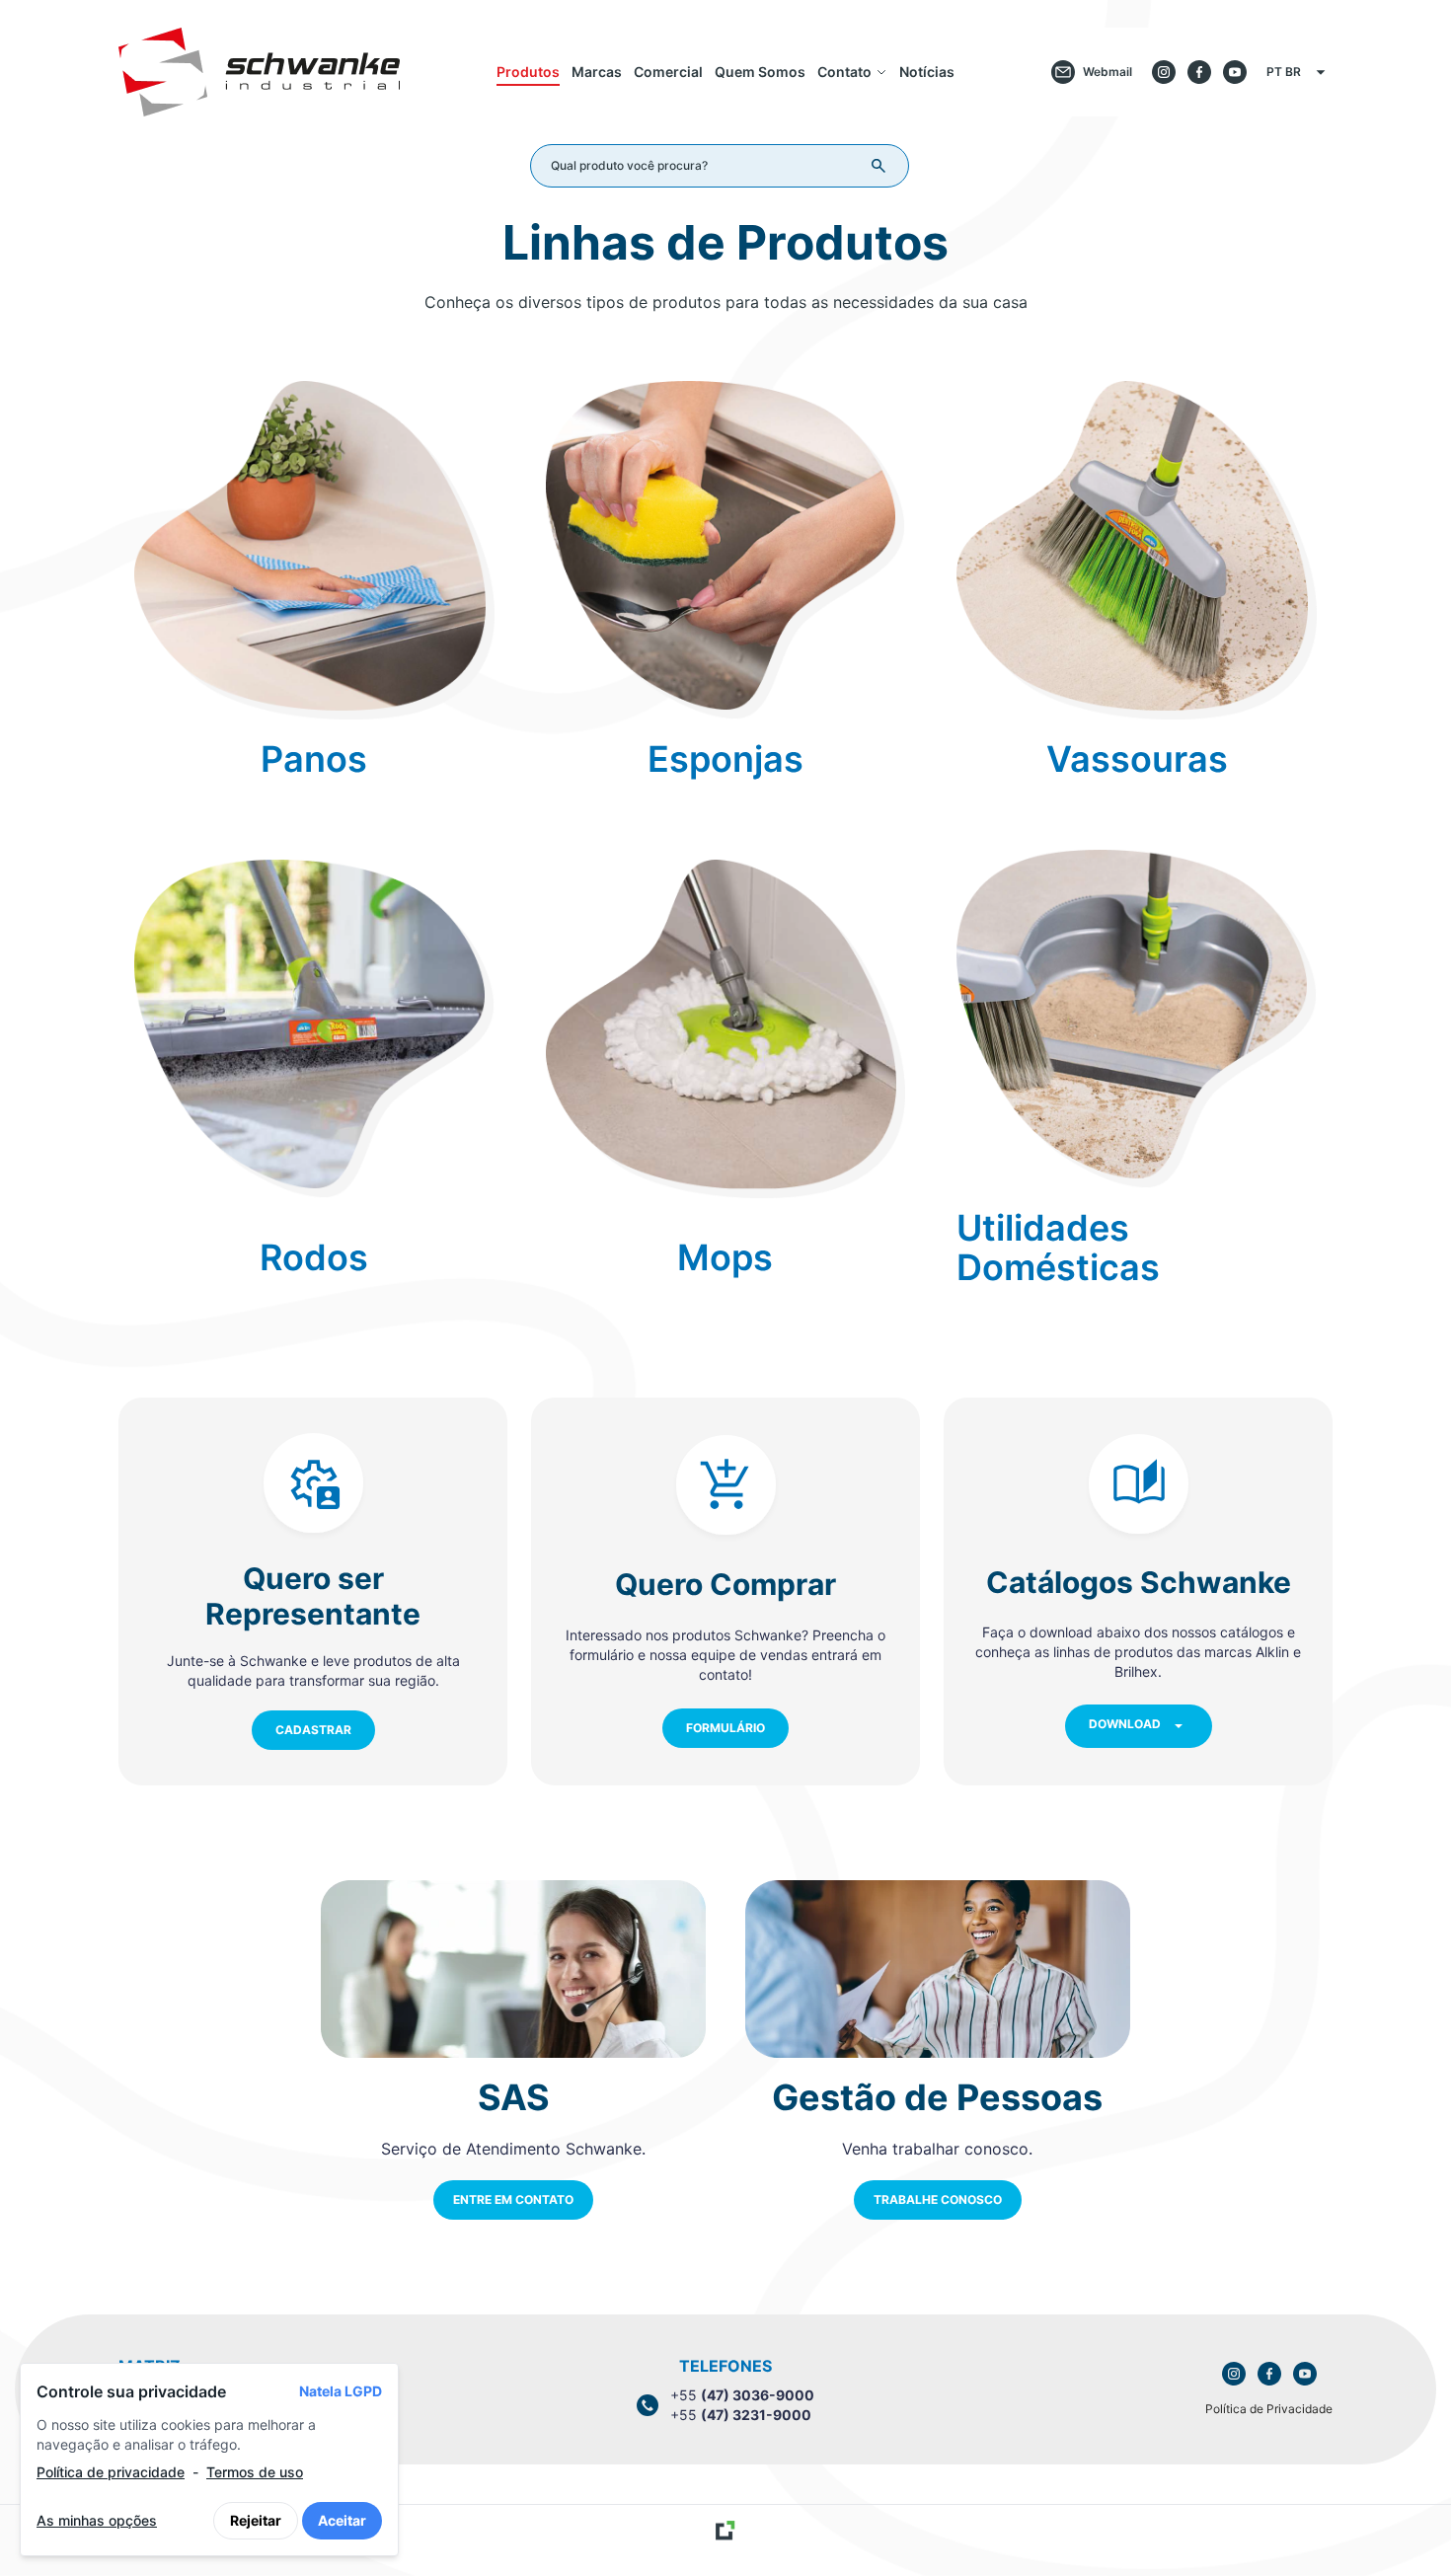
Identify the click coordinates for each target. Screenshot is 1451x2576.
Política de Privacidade (1269, 2409)
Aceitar (342, 2520)
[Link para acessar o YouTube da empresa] (1305, 2374)
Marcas (597, 72)
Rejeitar (256, 2520)
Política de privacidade (111, 2472)
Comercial (668, 72)
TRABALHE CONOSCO (938, 2199)
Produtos (528, 72)
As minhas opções (97, 2520)
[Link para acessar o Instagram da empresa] (1234, 2374)
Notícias (927, 72)
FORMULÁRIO (725, 1728)
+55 (742, 2395)
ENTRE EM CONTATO (513, 2199)
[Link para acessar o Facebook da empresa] (1269, 2374)
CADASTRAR (313, 1730)
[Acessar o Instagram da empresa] (1164, 72)
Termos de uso (255, 2472)
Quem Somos (760, 72)
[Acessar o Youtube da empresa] (1235, 72)
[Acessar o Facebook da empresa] (1199, 72)
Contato (844, 72)
